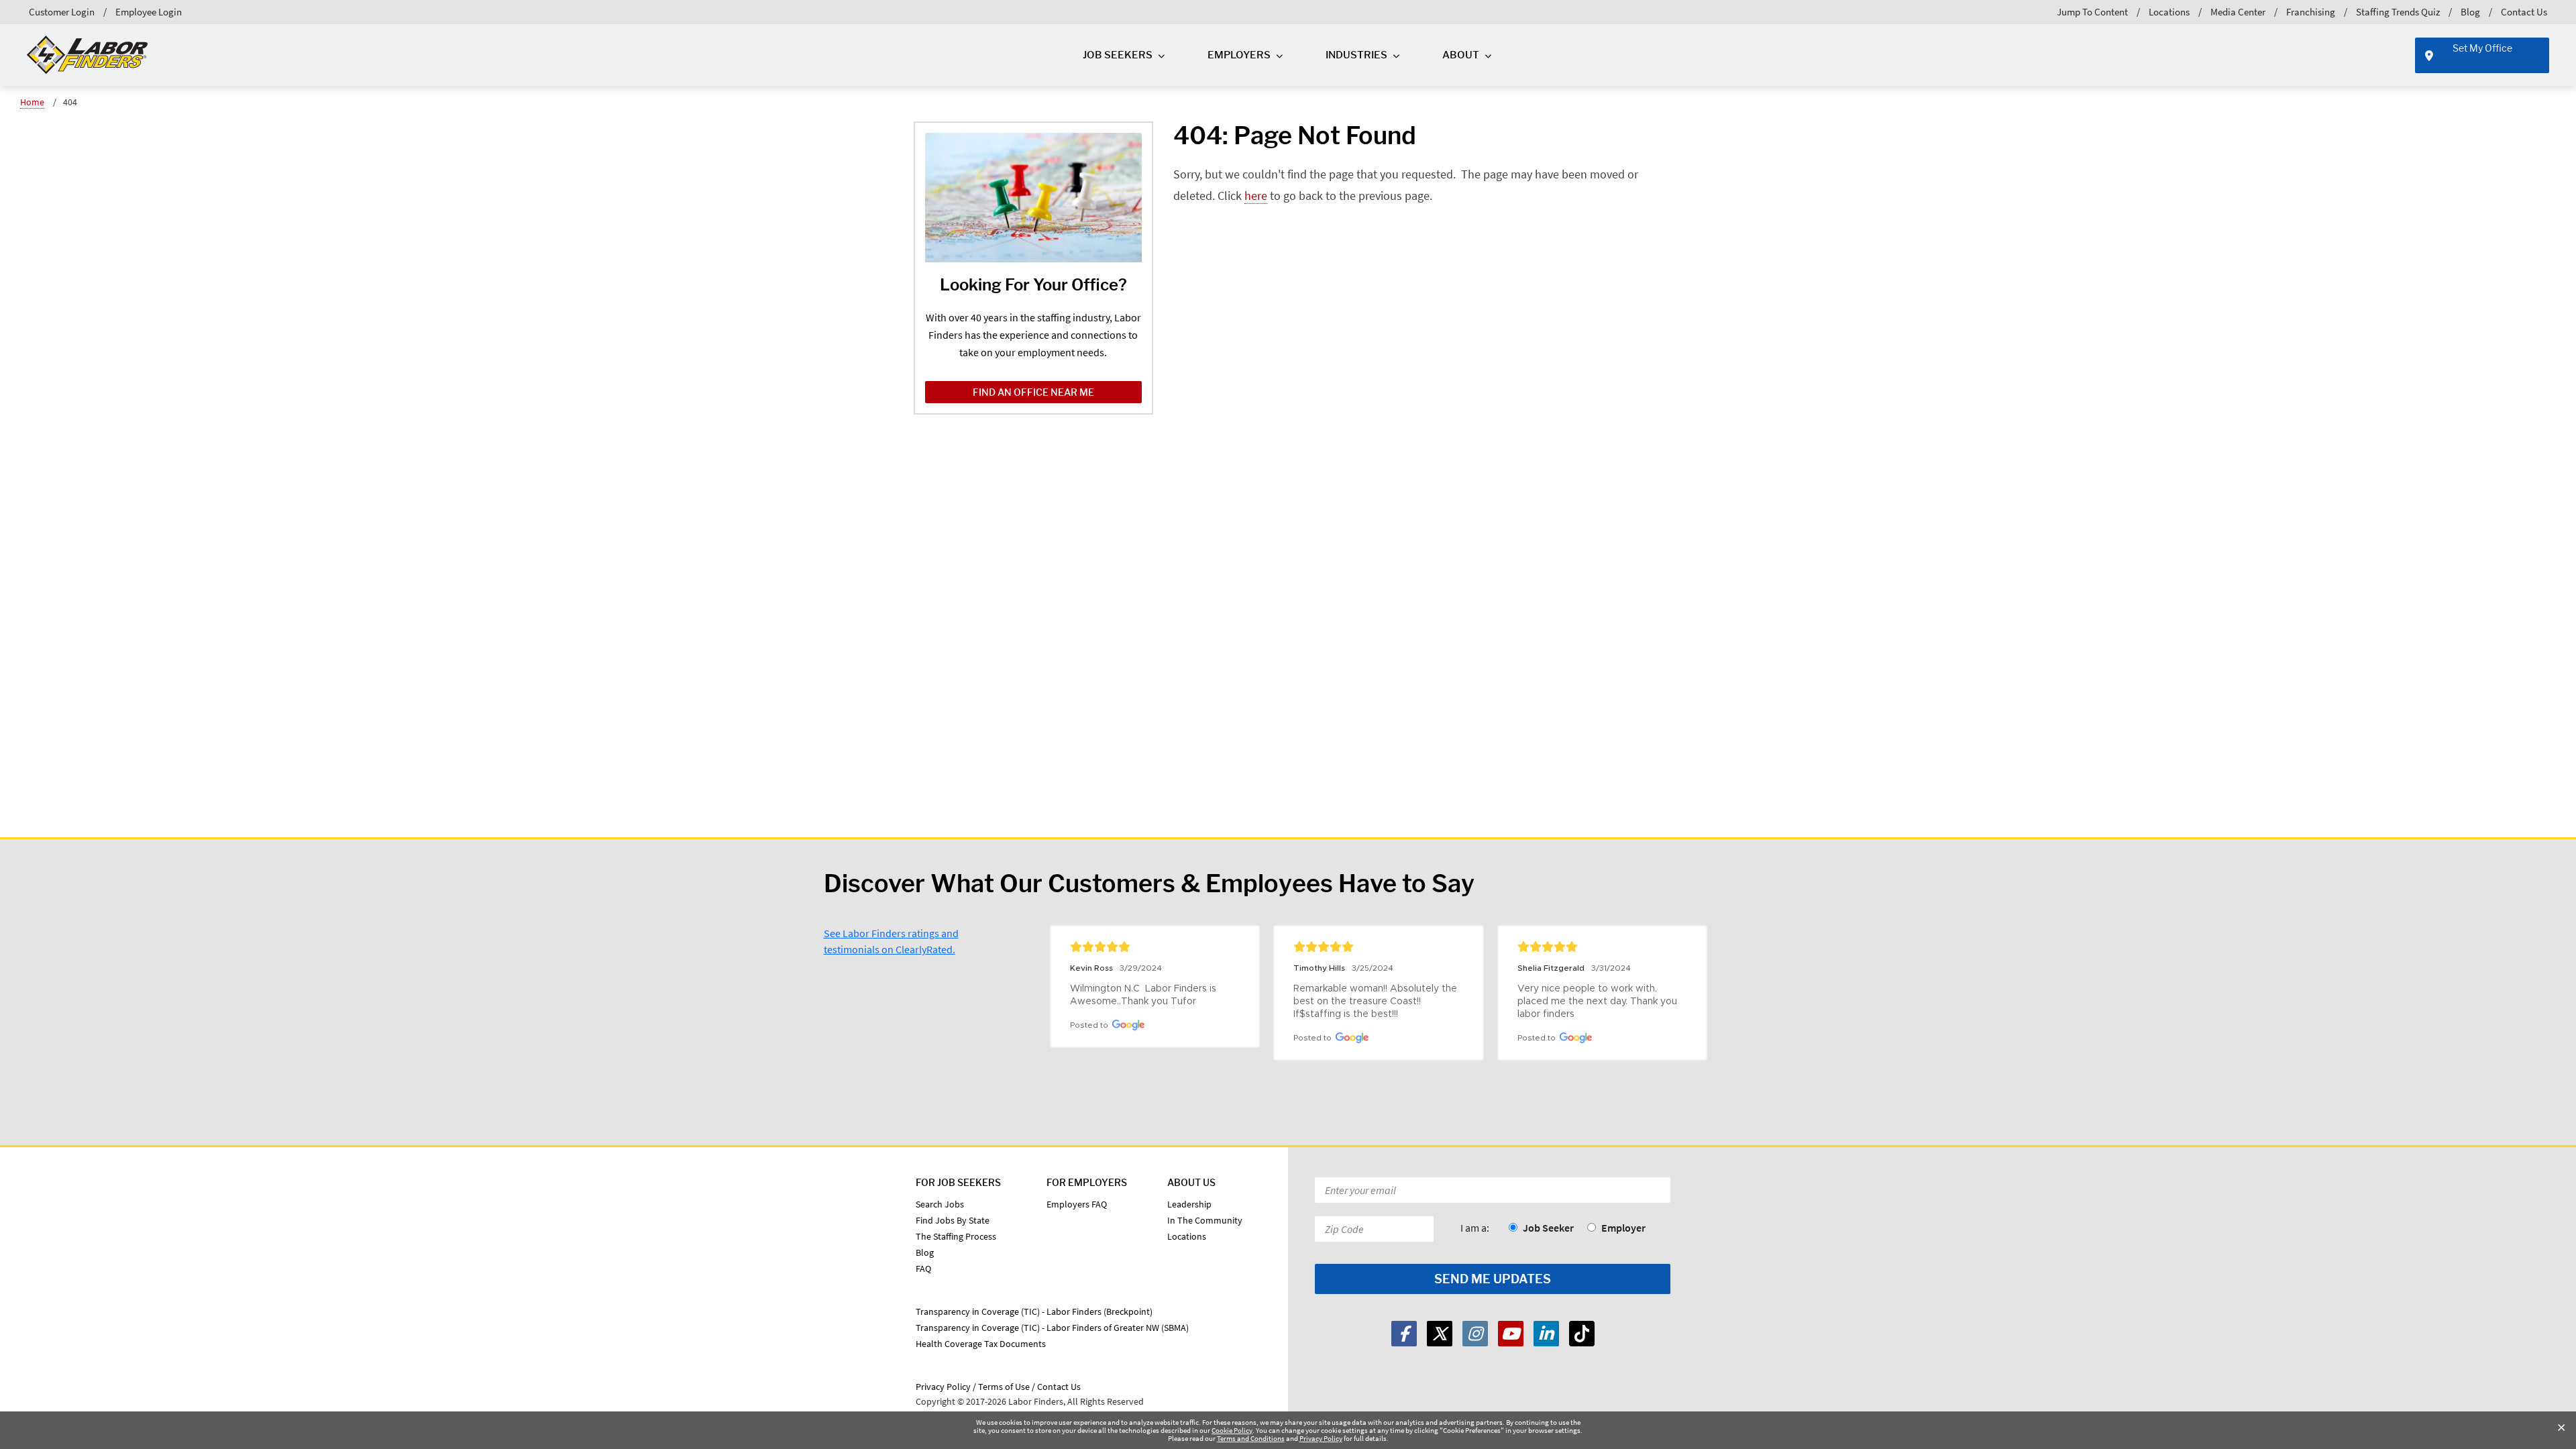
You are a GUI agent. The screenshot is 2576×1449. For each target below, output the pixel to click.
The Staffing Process (956, 1236)
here (1256, 196)
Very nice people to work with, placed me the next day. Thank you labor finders (1599, 1002)
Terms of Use (1004, 1387)
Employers (1239, 55)
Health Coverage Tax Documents (981, 1344)
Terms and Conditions (1251, 1438)
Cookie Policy (1232, 1430)
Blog (2470, 12)
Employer (1623, 1228)
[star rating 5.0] (1155, 947)
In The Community (1205, 1220)
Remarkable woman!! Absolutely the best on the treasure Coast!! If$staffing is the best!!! (1377, 1002)
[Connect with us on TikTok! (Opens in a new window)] (1582, 1334)
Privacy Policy (1321, 1438)
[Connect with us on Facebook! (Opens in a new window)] (1404, 1334)
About (1461, 55)
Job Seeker (1548, 1228)
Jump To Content (2092, 12)
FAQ (923, 1269)
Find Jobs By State (953, 1220)
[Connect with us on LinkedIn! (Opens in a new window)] (1546, 1334)
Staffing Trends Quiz (2398, 12)
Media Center (2238, 12)
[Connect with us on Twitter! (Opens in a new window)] (1440, 1334)
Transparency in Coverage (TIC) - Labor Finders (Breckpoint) (1034, 1311)
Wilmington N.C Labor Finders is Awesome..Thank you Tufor (1144, 995)
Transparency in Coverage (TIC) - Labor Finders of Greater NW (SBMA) (1052, 1328)
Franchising (2311, 12)
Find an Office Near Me (1033, 392)
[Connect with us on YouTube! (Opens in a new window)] (1511, 1334)
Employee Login (149, 12)
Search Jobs (940, 1204)
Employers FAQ (1077, 1204)
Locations (2169, 12)
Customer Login (62, 12)
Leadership (1189, 1204)
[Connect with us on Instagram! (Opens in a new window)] (1475, 1334)
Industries (1356, 55)
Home (32, 102)
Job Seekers (1118, 55)
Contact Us (2524, 12)
